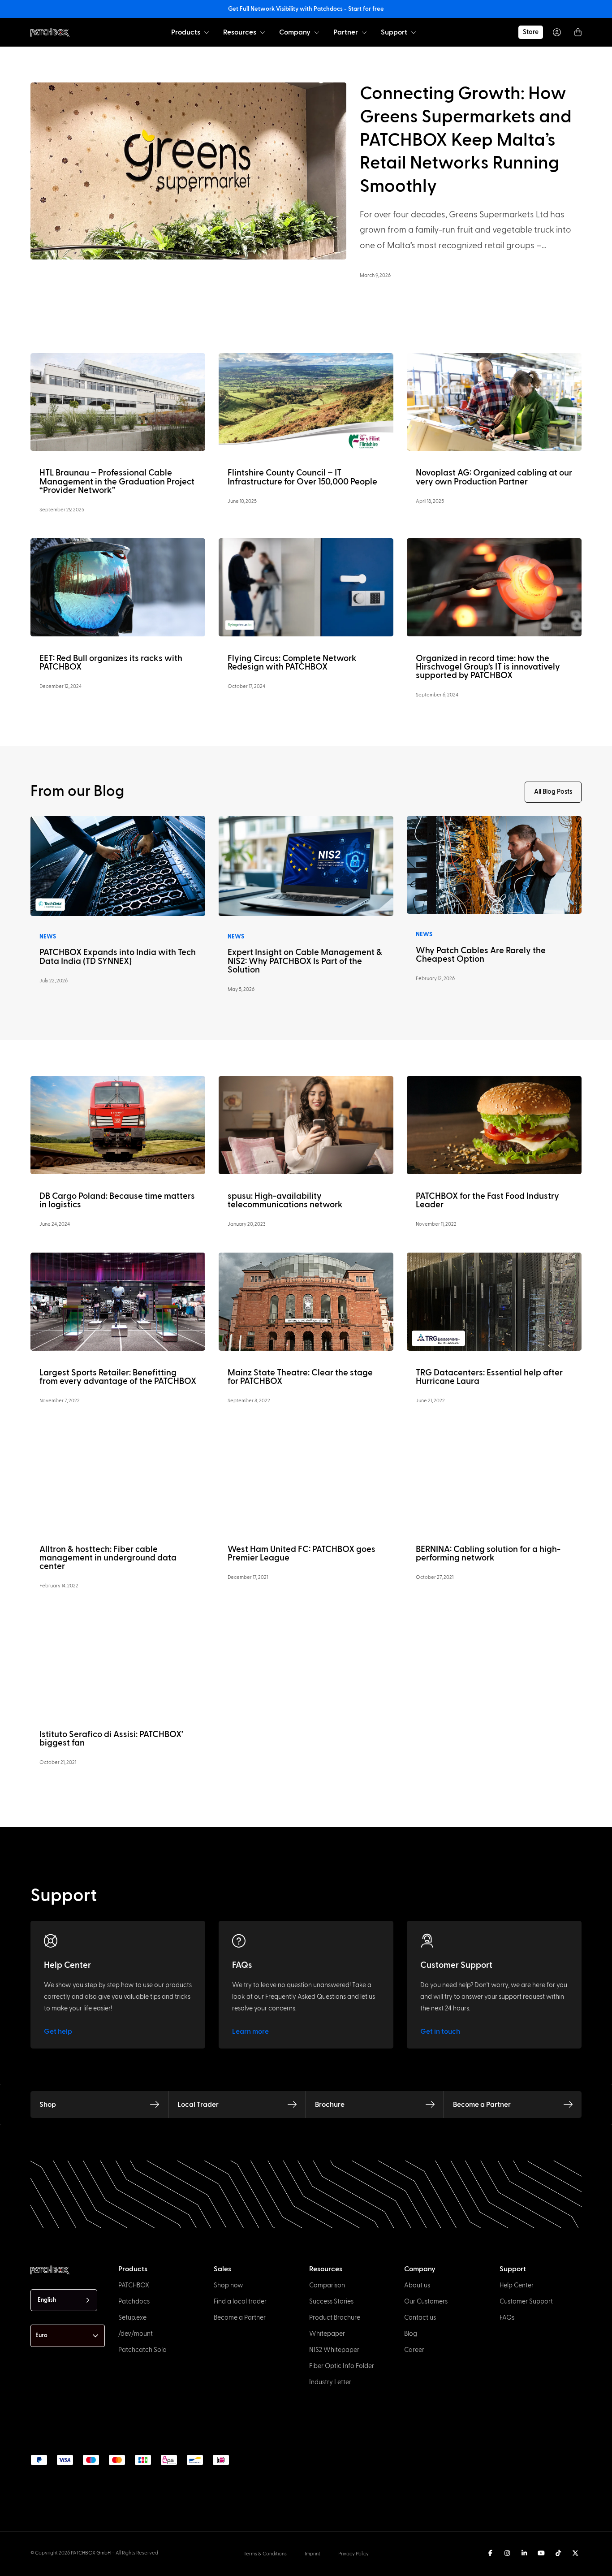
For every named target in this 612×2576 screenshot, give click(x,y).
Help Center (67, 1965)
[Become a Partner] (568, 2105)
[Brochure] (430, 2105)
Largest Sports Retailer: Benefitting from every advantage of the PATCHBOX (118, 1377)
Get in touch (440, 2031)
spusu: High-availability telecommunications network (285, 1201)
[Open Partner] (364, 32)
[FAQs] (239, 1941)
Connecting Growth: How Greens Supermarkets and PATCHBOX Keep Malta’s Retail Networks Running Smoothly (466, 140)
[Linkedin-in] (524, 2553)
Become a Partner (482, 2105)
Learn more (250, 2031)
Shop (48, 2105)
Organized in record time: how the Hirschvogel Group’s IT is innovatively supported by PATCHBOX (488, 667)
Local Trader (198, 2105)
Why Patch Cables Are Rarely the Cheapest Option (481, 955)
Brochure (330, 2105)
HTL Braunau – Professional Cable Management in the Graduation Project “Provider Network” (117, 482)
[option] (48, 2568)
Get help (58, 2031)
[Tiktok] (558, 2553)
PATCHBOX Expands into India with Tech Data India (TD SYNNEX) (118, 957)
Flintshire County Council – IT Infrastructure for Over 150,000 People (302, 477)
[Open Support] (414, 32)
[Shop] (155, 2105)
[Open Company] (317, 32)
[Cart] (578, 32)
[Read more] (118, 402)
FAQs (242, 1965)
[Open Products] (207, 32)
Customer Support (456, 1965)
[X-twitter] (575, 2553)
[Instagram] (507, 2553)
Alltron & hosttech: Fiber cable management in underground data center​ (108, 1558)
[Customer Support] (427, 1941)
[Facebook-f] (490, 2553)
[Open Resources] (263, 32)
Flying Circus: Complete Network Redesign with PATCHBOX (292, 663)
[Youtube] (541, 2553)
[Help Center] (51, 1941)
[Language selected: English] (319, 2567)
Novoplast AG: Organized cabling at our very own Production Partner (494, 477)
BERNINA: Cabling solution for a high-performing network (488, 1554)
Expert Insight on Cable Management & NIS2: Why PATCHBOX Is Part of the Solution (305, 961)
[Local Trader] (292, 2105)
